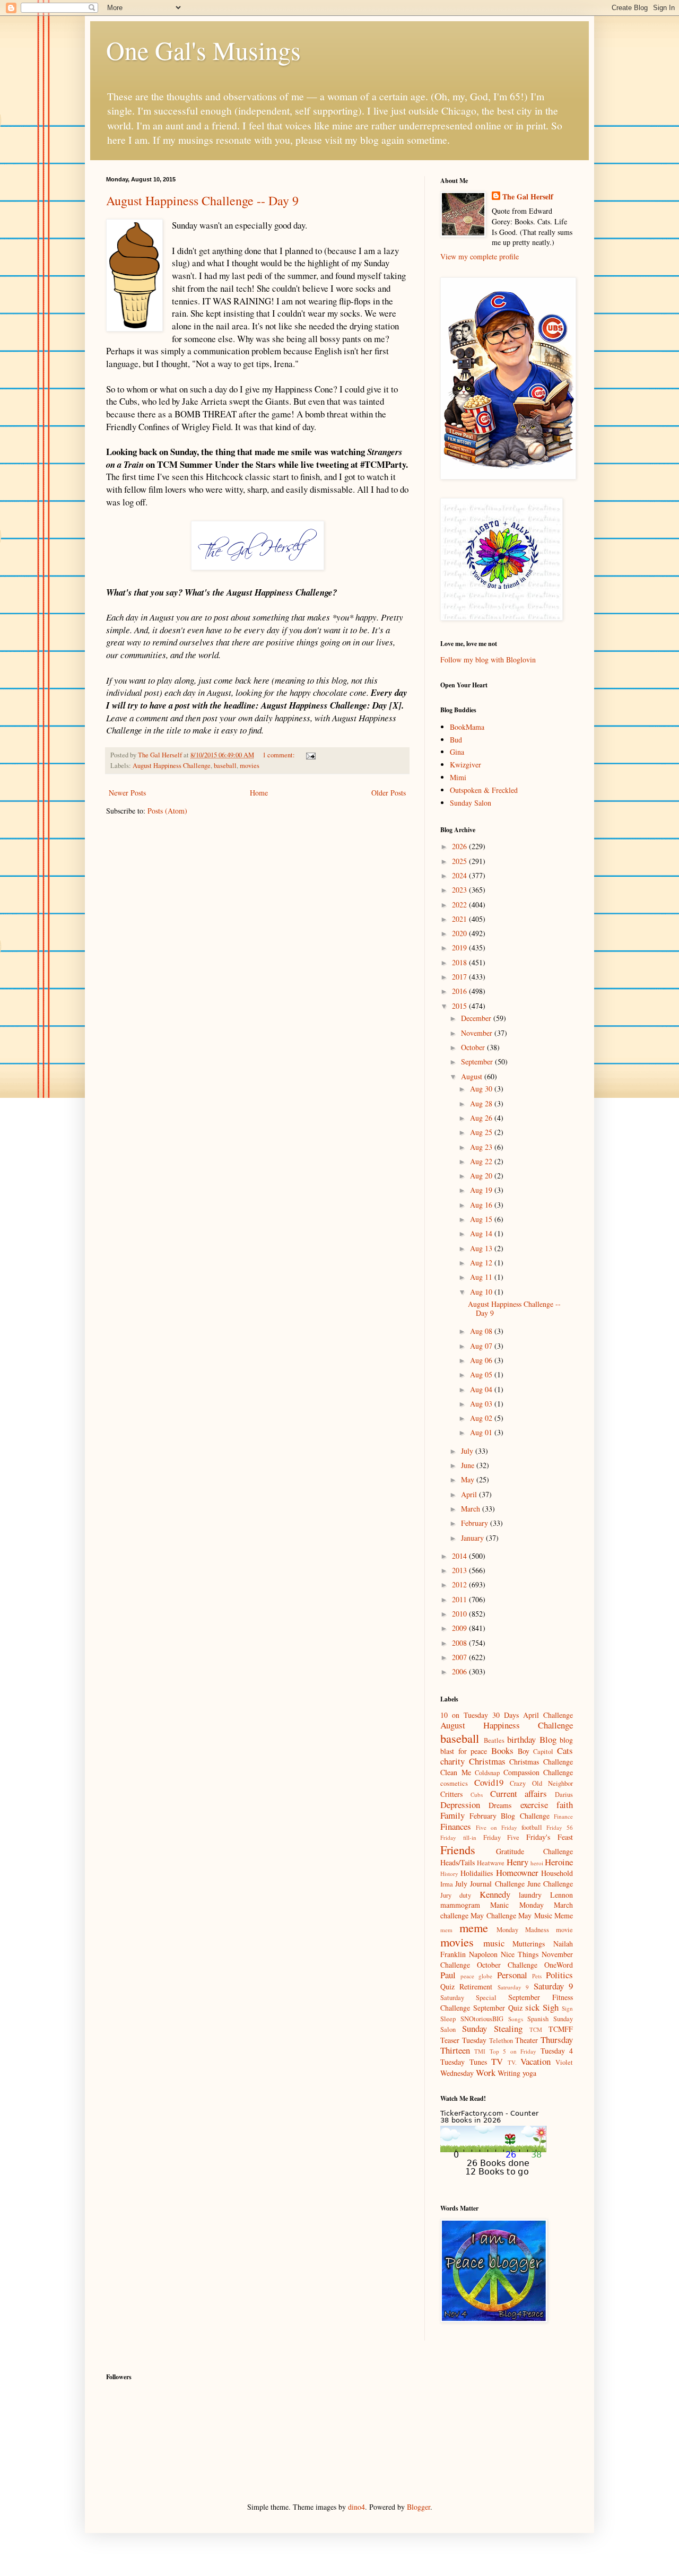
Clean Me (456, 1772)
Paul (448, 1975)
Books (502, 1750)
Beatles (494, 1740)
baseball (225, 766)
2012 (460, 1584)
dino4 (356, 2507)
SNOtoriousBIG (482, 2019)
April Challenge (548, 1715)
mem (446, 1930)
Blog (548, 1739)
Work (486, 2072)
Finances (456, 1826)
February (476, 1523)
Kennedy (495, 1894)
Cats (565, 1750)
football (532, 1827)
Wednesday (457, 2073)
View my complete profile (480, 256)
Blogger (419, 2507)
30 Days (506, 1715)
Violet (564, 2062)
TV (497, 2061)
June (469, 1465)
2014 (460, 1556)
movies (250, 766)
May (469, 1479)
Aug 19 (482, 1190)
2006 (460, 1671)
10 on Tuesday (464, 1715)
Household (557, 1873)
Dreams (500, 1805)
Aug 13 (482, 1248)
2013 (460, 1570)
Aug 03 (482, 1404)
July (468, 1451)
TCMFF (561, 2029)
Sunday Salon (471, 803)
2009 (460, 1628)
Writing (509, 2073)
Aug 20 (482, 1176)
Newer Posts (127, 793)
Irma (447, 1884)
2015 (460, 1006)
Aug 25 (482, 1132)
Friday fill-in (458, 1837)
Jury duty (456, 1895)
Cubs (477, 1795)
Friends (458, 1849)
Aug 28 (482, 1103)
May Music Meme (546, 1915)
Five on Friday (497, 1827)
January (473, 1538)
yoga (529, 2073)
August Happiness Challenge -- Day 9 (202, 200)
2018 (460, 962)
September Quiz (498, 2008)
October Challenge (507, 1965)
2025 (460, 861)
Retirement (476, 1986)
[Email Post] (310, 755)
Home (259, 793)
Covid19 (489, 1782)
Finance (563, 1816)
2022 (460, 905)
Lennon (562, 1895)
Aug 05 (482, 1374)
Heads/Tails (458, 1862)
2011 (460, 1599)
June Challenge (550, 1884)
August (473, 1076)
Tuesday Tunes (464, 2062)
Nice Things (520, 1954)
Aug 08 (482, 1331)
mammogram (460, 1905)
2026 (460, 846)
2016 (460, 991)
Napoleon (483, 1954)
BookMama (467, 727)
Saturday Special (468, 1998)
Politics (559, 1975)
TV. (512, 2062)
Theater (526, 2040)
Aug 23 (482, 1147)
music (494, 1943)
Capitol (543, 1752)
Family (452, 1815)
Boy (524, 1751)
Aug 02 (482, 1418)
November (478, 1033)
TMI (480, 2051)
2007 (460, 1657)
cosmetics (454, 1783)
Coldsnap (487, 1773)
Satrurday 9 (513, 1987)
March (472, 1509)
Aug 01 (482, 1432)
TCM (536, 2029)
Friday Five (502, 1837)
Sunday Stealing (492, 2028)
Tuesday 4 (557, 2051)
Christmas (487, 1761)
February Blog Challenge (510, 1816)
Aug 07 (482, 1346)
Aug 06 (482, 1360)
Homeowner (517, 1872)
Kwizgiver (465, 765)
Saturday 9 (553, 1986)
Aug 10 (482, 1292)
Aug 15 (482, 1219)
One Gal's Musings (203, 50)
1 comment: (280, 755)
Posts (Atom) (167, 811)
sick (532, 2007)
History (449, 1874)
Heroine (559, 1862)
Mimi (458, 777)
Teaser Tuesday (463, 2040)
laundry (530, 1895)
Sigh (551, 2007)
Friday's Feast (550, 1837)
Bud (456, 740)
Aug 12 (482, 1263)
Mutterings (529, 1944)
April (470, 1494)
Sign (567, 2008)
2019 (460, 948)
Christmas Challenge (541, 1762)
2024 (460, 875)
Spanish (538, 2019)
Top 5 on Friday (513, 2051)
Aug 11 (482, 1277)
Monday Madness (523, 1930)
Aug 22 (482, 1161)
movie (564, 1930)
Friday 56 (560, 1827)
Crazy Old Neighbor (541, 1783)
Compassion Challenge (538, 1772)
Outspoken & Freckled (484, 790)
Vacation (536, 2061)
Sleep (448, 2019)
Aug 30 (482, 1089)
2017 (460, 977)
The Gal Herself (528, 197)
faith (565, 1805)
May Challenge (493, 1915)
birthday (521, 1739)
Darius (564, 1795)
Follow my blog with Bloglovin (488, 660)
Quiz (447, 1986)
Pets (537, 1976)
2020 (460, 933)
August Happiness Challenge (172, 766)
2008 (460, 1643)
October (474, 1047)
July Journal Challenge (490, 1884)
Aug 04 (482, 1389)
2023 (460, 890)
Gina (457, 752)
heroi (537, 1863)
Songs (516, 2019)
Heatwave (491, 1863)
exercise (534, 1805)
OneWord (559, 1965)
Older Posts (389, 793)
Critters (451, 1794)
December (477, 1018)
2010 (460, 1614)
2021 (460, 919)
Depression (460, 1805)
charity (452, 1761)
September (478, 1062)
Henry (517, 1862)
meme (474, 1927)
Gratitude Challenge (535, 1851)
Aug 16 (482, 1205)
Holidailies (477, 1873)
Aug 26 (482, 1118)
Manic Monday (517, 1905)
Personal (512, 1975)
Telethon (501, 2041)
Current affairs (519, 1793)
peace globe (476, 1976)
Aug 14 (482, 1233)
